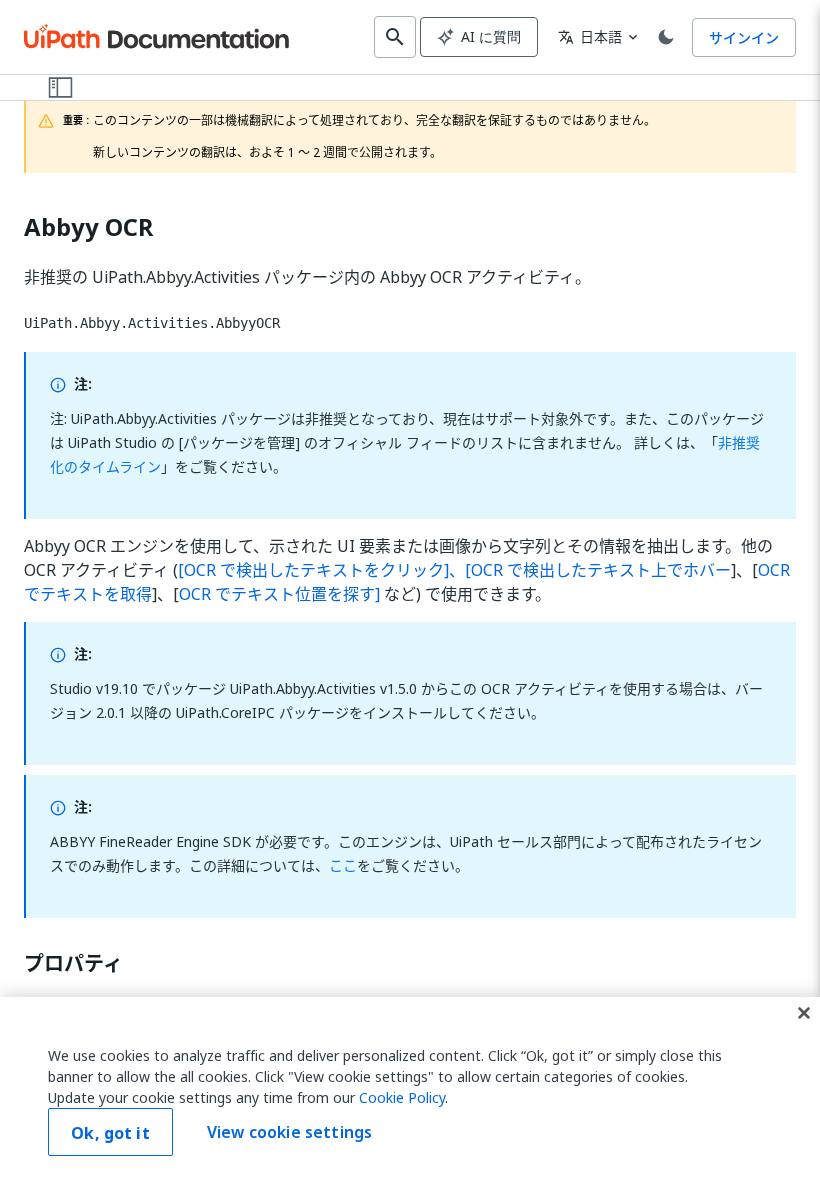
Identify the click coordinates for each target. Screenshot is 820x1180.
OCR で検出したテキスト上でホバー (601, 570)
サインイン (744, 37)
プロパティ (73, 964)
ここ (343, 865)
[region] (410, 1088)
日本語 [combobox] (590, 36)
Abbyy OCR (89, 227)
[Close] (804, 1013)
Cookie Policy (402, 1097)
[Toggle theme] (666, 37)
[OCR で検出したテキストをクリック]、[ (324, 570)
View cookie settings (289, 1132)
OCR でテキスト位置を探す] (279, 594)
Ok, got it (110, 1133)
